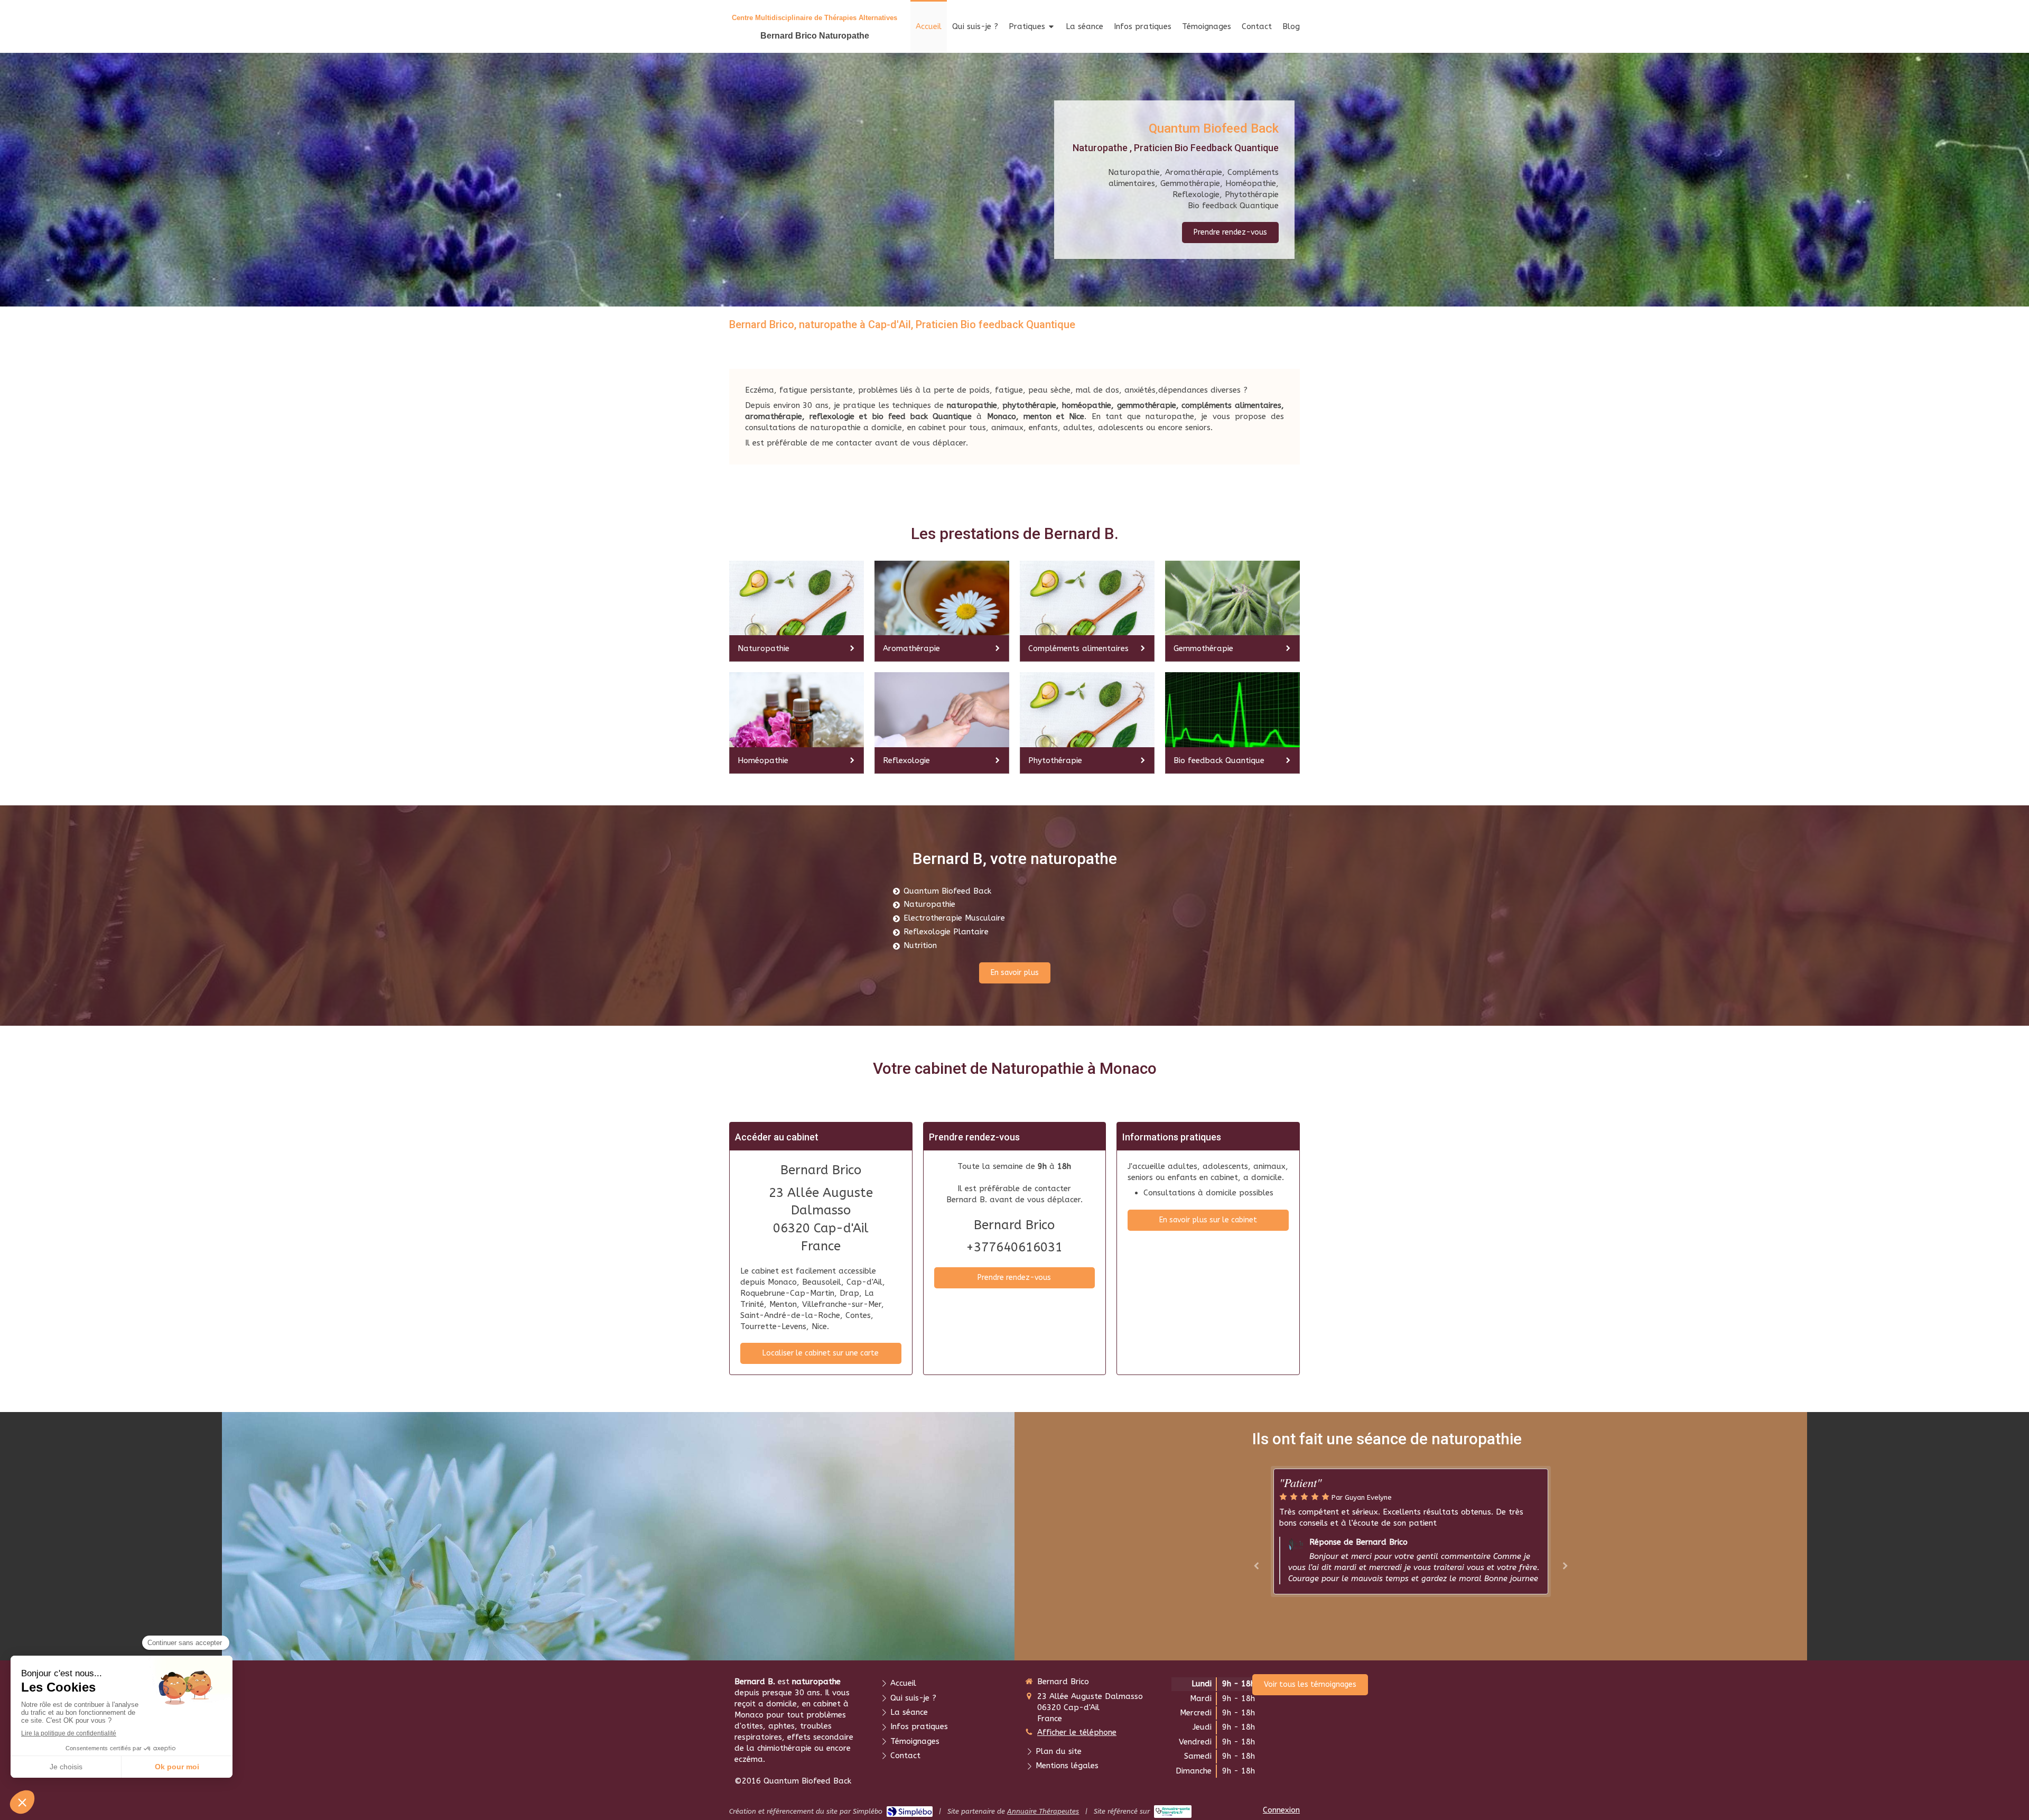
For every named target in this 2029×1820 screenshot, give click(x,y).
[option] (1411, 1531)
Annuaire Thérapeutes (1043, 1811)
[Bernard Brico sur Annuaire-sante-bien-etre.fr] (1173, 1812)
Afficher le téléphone (1077, 1732)
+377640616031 (1014, 1247)
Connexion (1281, 1810)
